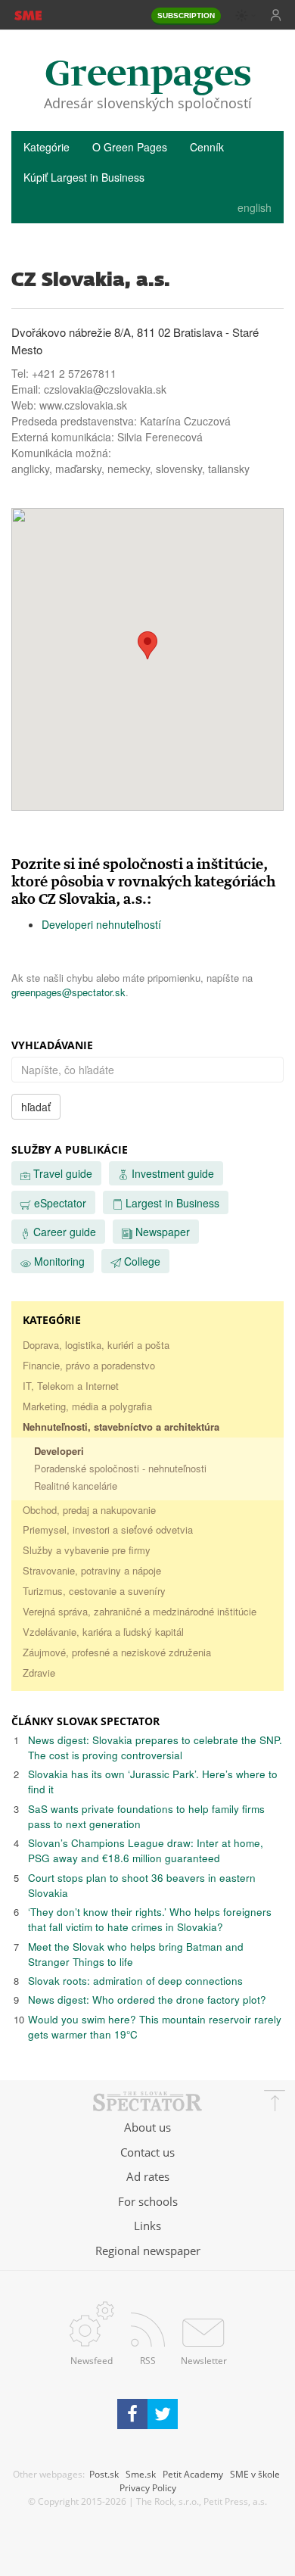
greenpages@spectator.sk (68, 992)
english (255, 207)
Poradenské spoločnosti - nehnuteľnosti (120, 1468)
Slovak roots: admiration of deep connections (135, 1981)
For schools (148, 2201)
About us (147, 2127)
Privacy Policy (148, 2487)
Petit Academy (193, 2474)
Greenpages (148, 75)
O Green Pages (130, 147)
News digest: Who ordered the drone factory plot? (147, 2000)
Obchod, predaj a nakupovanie (89, 1510)
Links (147, 2226)
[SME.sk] (28, 14)
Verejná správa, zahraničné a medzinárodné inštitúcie (140, 1611)
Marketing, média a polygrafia (87, 1406)
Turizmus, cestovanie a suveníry (94, 1591)
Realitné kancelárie (76, 1486)
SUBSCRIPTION (186, 16)
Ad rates (148, 2176)
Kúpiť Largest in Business (84, 177)
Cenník (207, 147)
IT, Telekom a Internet (71, 1386)
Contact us (147, 2152)
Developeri (59, 1451)
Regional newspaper (148, 2250)
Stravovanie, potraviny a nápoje (92, 1570)
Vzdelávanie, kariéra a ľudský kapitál (103, 1632)
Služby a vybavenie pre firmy (87, 1550)
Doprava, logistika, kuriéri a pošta (96, 1345)
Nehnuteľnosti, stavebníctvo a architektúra (121, 1427)
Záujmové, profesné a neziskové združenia (117, 1652)
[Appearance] (246, 16)
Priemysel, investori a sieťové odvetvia (108, 1529)
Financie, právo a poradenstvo (89, 1365)
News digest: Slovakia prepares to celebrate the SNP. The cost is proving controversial (155, 1747)
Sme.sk (141, 2474)
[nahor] (275, 2103)
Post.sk (104, 2474)
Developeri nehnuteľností (101, 924)
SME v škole (255, 2474)
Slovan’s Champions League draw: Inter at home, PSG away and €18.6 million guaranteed (146, 1850)
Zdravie (39, 1673)
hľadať (36, 1107)
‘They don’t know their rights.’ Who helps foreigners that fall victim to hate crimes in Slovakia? (150, 1919)
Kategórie (47, 147)
